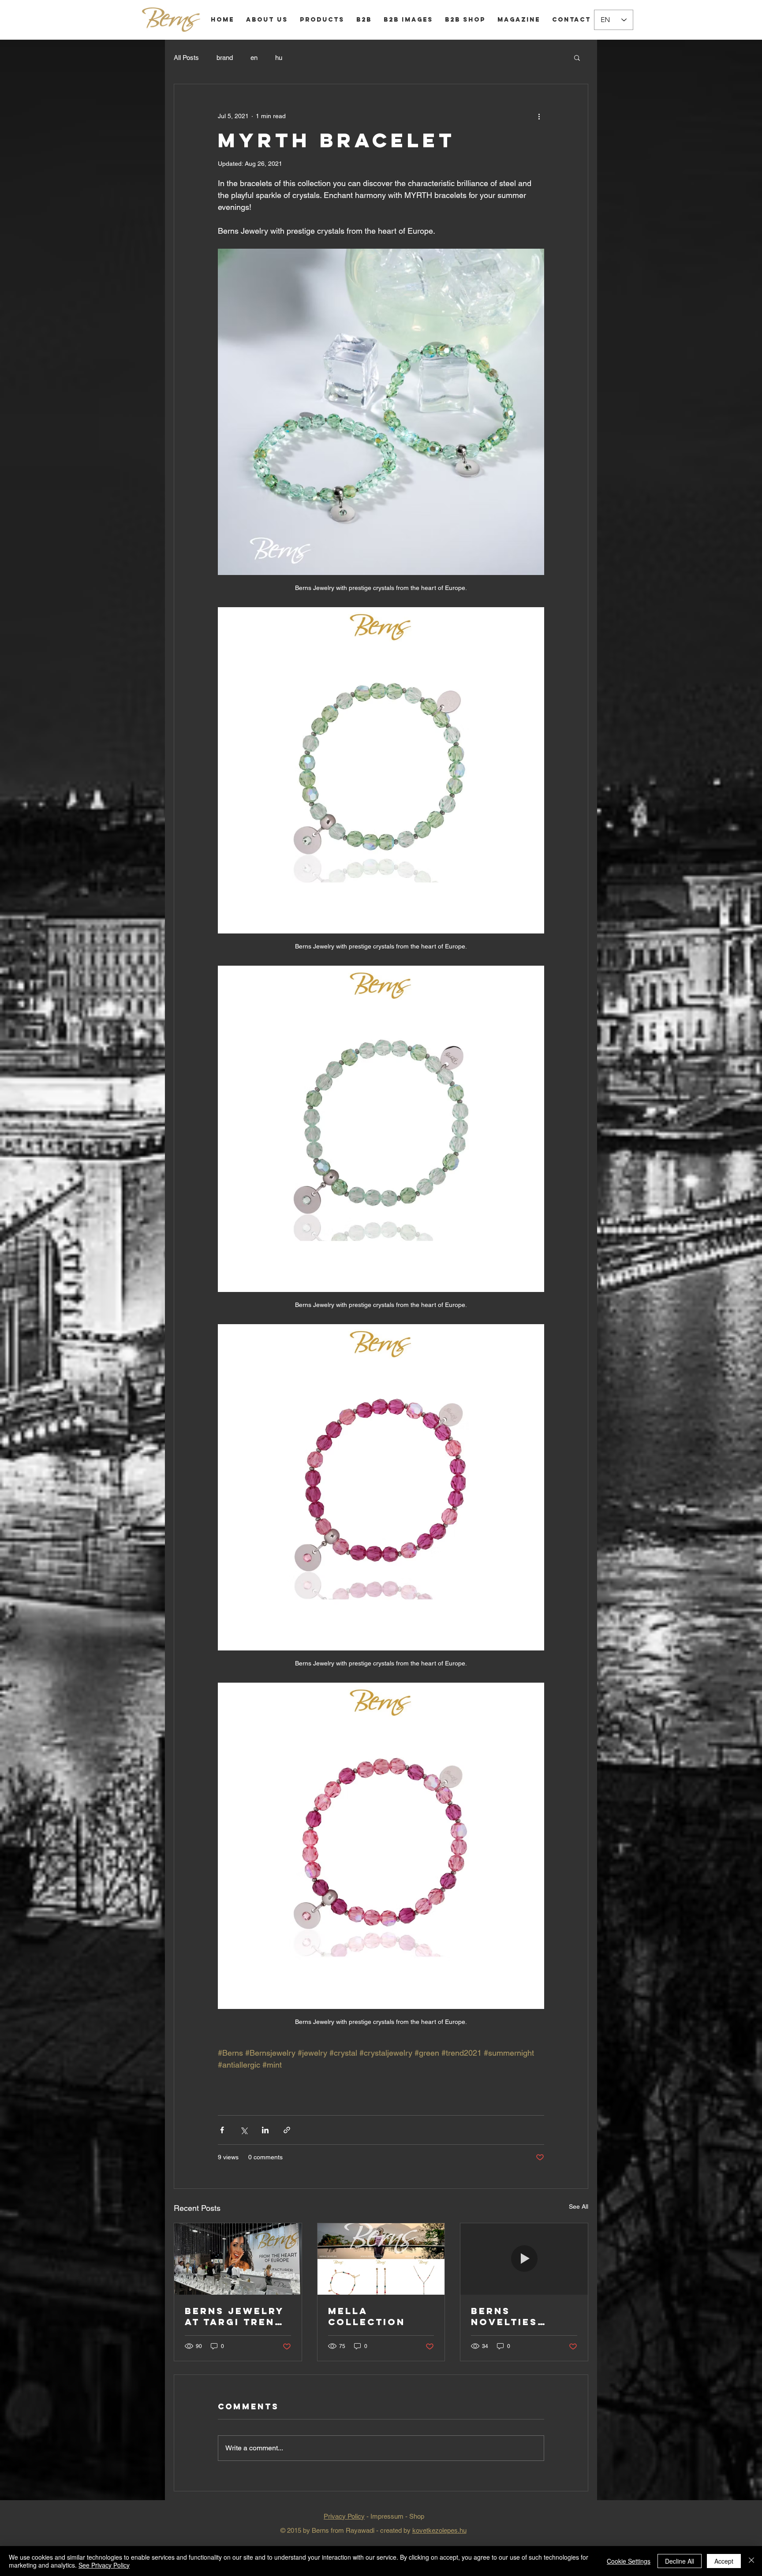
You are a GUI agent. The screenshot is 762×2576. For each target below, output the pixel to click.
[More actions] (539, 116)
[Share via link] (287, 2130)
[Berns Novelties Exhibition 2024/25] (524, 2259)
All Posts (186, 58)
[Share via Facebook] (222, 2130)
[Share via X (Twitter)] (244, 2130)
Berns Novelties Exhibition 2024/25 (506, 2316)
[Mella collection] (381, 2259)
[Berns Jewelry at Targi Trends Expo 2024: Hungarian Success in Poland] (238, 2259)
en (254, 58)
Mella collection (367, 2316)
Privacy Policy (344, 2516)
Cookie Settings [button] (629, 2561)
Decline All (680, 2561)
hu (279, 58)
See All (579, 2206)
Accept (724, 2561)
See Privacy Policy (104, 2565)
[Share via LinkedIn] (265, 2130)
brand (225, 58)
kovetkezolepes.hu (439, 2530)
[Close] (751, 2561)
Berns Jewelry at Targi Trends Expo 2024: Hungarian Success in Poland (238, 2316)
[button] (577, 57)
